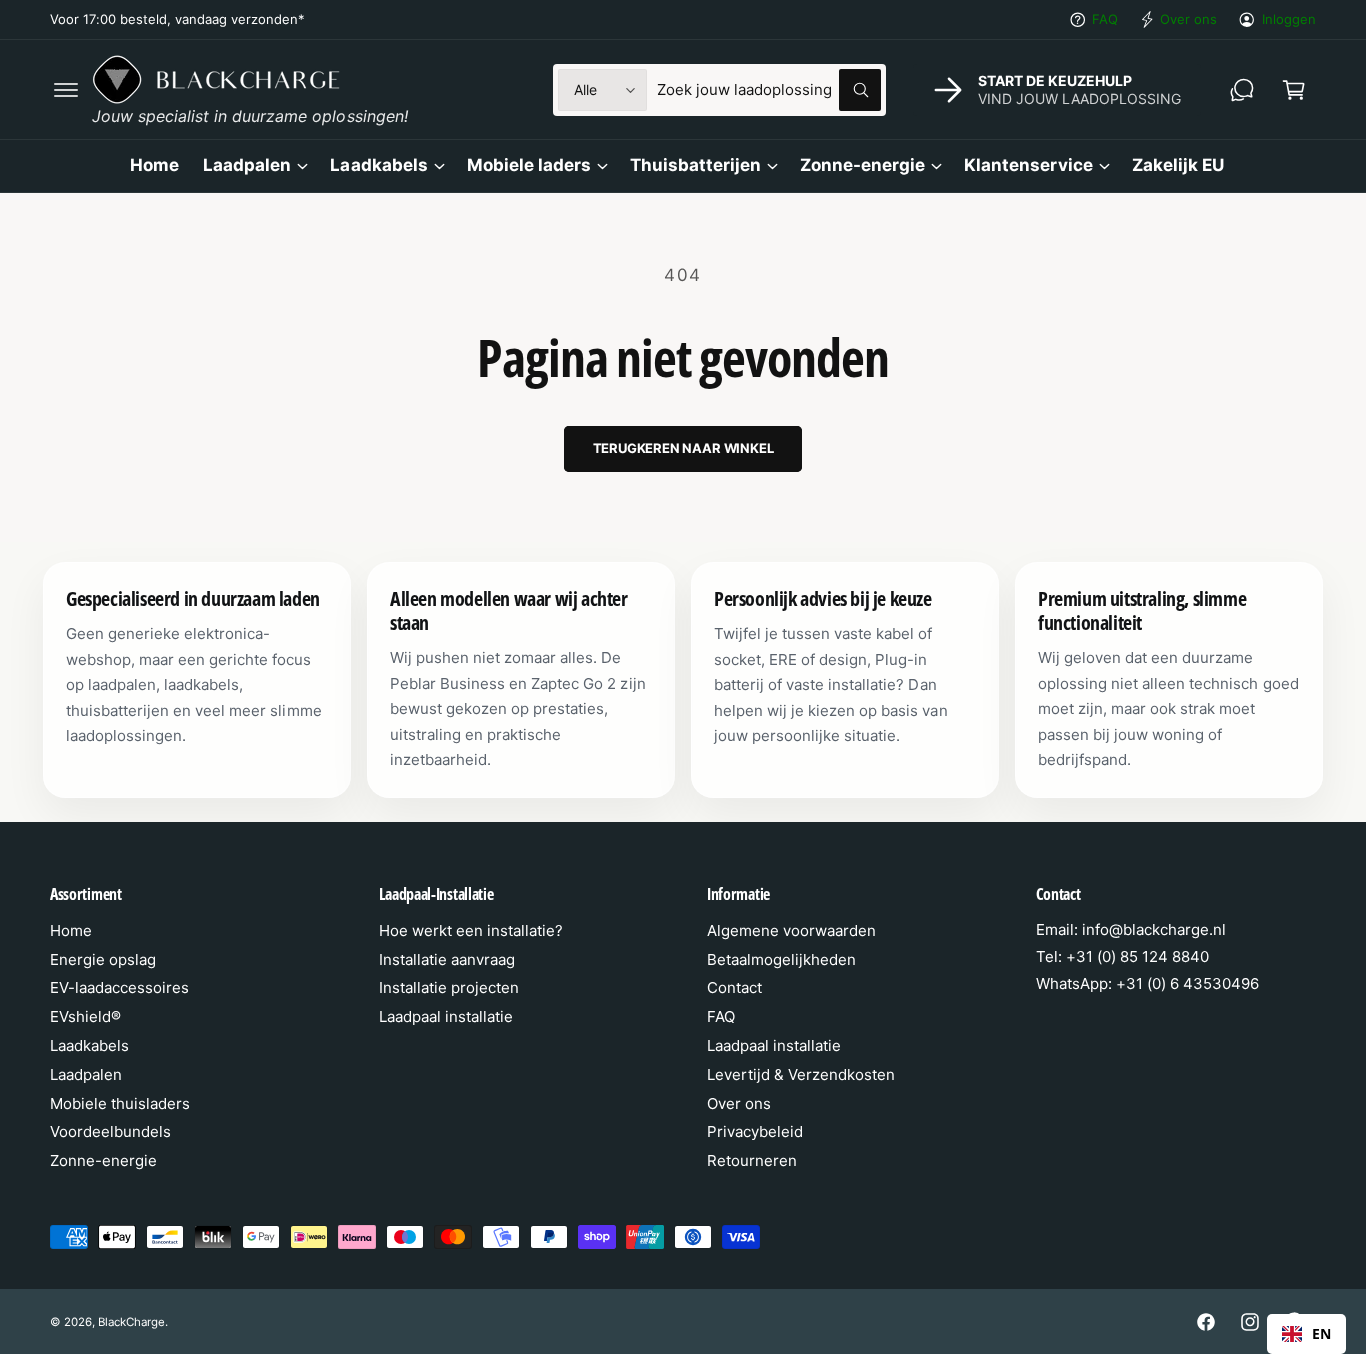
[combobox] (769, 90)
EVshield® (85, 1016)
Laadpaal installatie (446, 1016)
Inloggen (1289, 19)
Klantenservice (1028, 165)
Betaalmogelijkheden (781, 959)
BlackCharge (131, 1322)
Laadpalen (247, 165)
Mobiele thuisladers (120, 1103)
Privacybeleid (755, 1131)
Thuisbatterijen (695, 165)
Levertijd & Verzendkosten (801, 1074)
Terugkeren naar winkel (683, 448)
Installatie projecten (449, 987)
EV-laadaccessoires (119, 987)
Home (71, 930)
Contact (734, 987)
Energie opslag (103, 959)
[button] (66, 90)
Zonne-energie (862, 165)
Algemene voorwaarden (791, 930)
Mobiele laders (529, 165)
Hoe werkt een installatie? (471, 930)
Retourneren (752, 1160)
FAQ (1105, 19)
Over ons (1188, 19)
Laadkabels (378, 165)
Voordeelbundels (110, 1131)
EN (1321, 1333)
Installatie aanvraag (447, 959)
